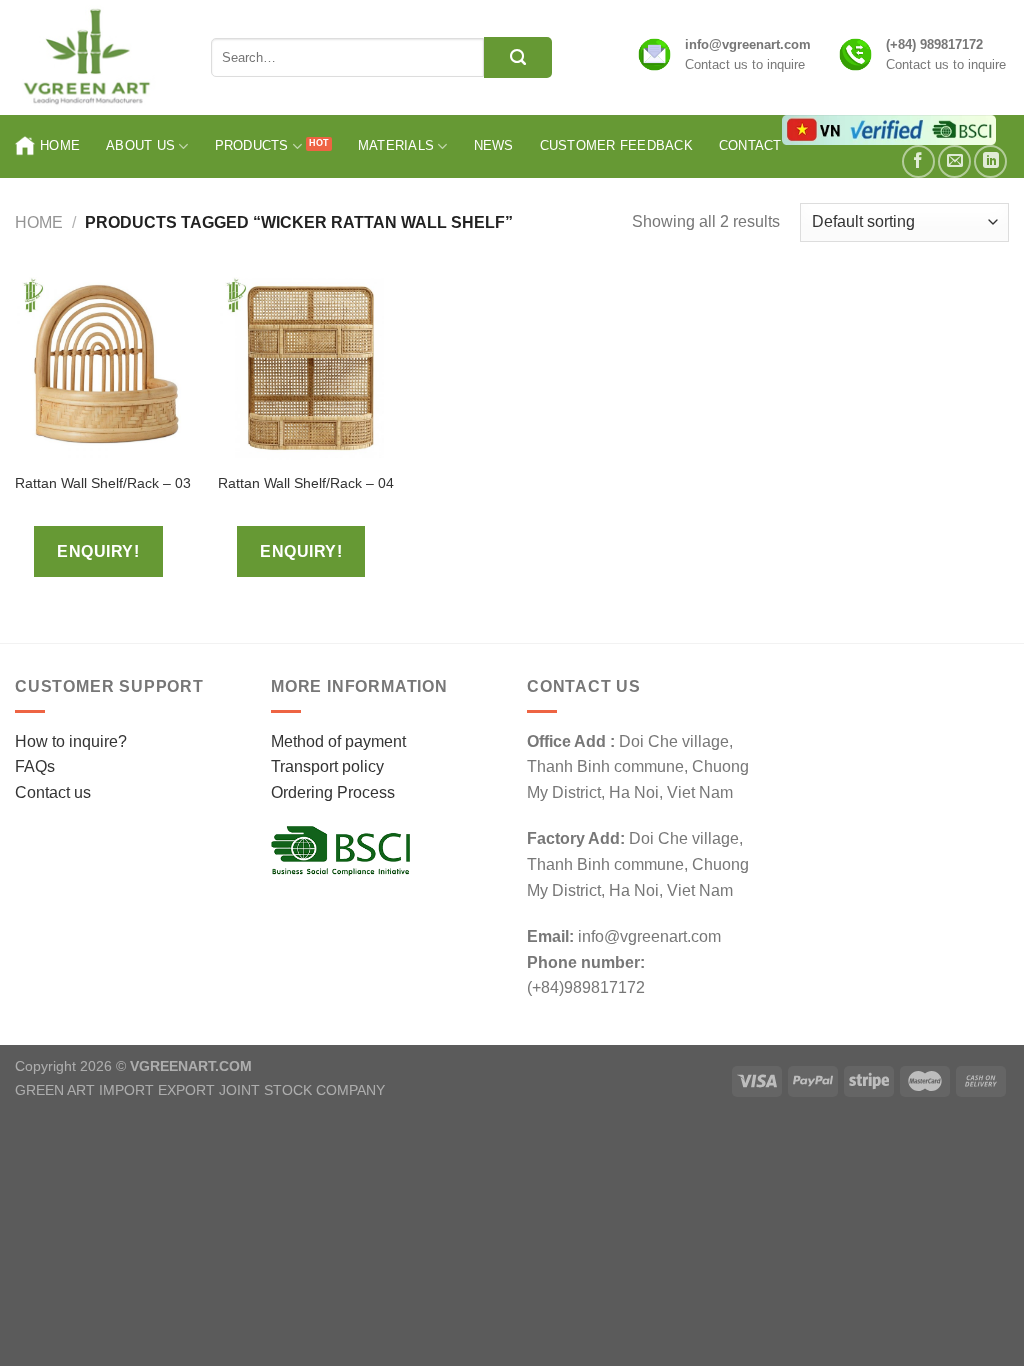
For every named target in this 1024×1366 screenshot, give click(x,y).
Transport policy (327, 766)
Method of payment (338, 741)
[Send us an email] (954, 161)
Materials (396, 145)
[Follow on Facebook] (918, 161)
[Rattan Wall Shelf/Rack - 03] (106, 368)
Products (252, 145)
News (494, 145)
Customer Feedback (616, 145)
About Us (140, 145)
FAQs (35, 766)
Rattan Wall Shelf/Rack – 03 (103, 483)
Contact (750, 145)
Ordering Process (333, 792)
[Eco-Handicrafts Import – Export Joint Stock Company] (98, 57)
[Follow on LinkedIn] (990, 161)
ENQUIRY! (98, 551)
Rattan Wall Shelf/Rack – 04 (306, 483)
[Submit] (518, 57)
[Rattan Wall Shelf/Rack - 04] (309, 368)
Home (60, 145)
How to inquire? (71, 741)
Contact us (53, 792)
